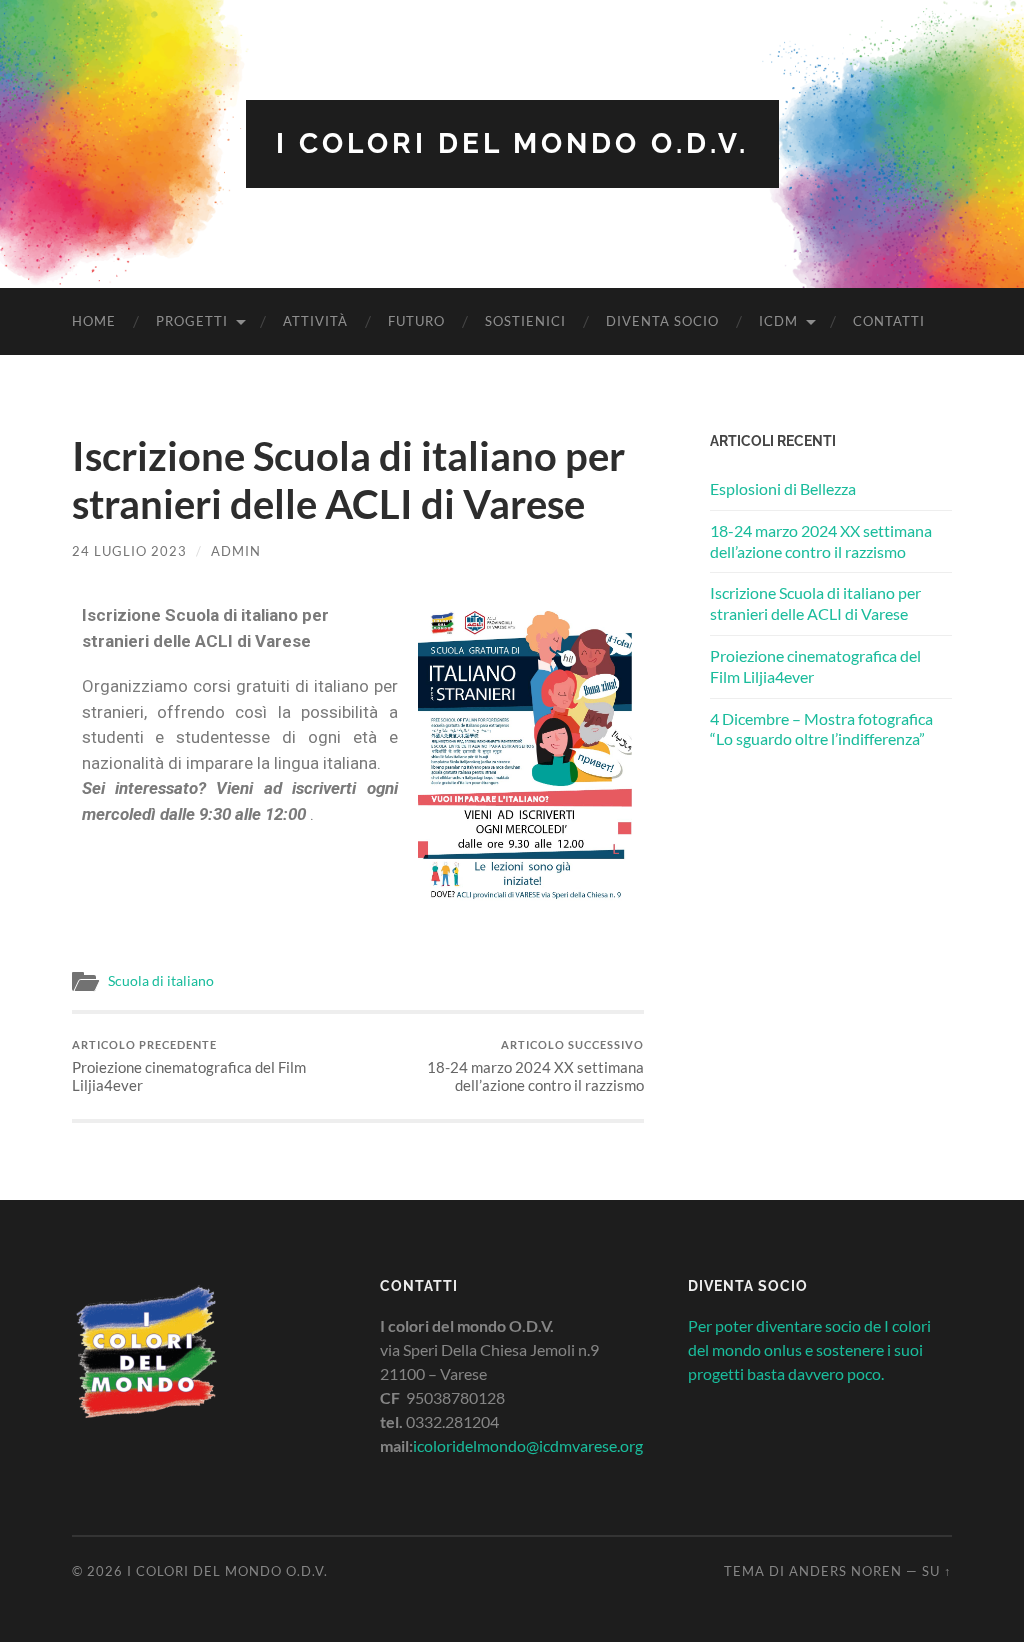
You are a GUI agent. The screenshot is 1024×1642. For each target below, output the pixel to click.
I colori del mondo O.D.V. (512, 143)
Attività (315, 321)
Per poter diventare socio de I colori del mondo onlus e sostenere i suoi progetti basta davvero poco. (809, 1349)
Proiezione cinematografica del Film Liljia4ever (189, 1066)
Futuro (416, 321)
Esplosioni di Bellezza (783, 488)
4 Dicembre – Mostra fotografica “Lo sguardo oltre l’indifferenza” (821, 729)
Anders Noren (845, 1571)
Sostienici (525, 321)
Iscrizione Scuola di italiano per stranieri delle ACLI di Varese (815, 603)
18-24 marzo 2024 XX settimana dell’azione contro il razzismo (535, 1066)
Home (94, 321)
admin (236, 551)
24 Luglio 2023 (129, 551)
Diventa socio (662, 321)
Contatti (889, 321)
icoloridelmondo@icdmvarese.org (528, 1445)
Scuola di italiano (161, 981)
